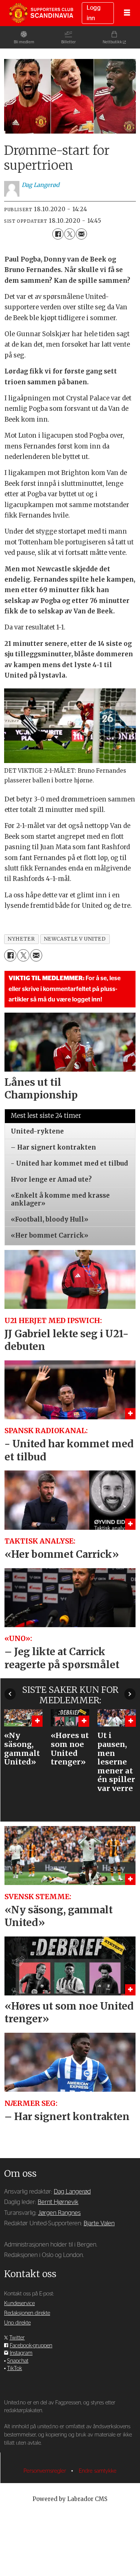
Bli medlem (24, 42)
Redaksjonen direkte (27, 2313)
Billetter (69, 42)
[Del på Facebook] (58, 234)
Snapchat (18, 2361)
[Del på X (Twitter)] (70, 234)
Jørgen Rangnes (59, 2213)
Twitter (17, 2338)
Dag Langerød (72, 2192)
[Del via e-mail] (81, 234)
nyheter (21, 939)
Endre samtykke (98, 2471)
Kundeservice (19, 2303)
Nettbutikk (112, 42)
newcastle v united (75, 939)
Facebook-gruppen (31, 2346)
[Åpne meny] (127, 13)
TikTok (15, 2368)
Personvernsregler (46, 2471)
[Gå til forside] (41, 13)
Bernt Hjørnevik (58, 2202)
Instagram (21, 2353)
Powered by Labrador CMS (70, 2499)
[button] (10, 1694)
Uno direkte (17, 2323)
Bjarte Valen (99, 2223)
